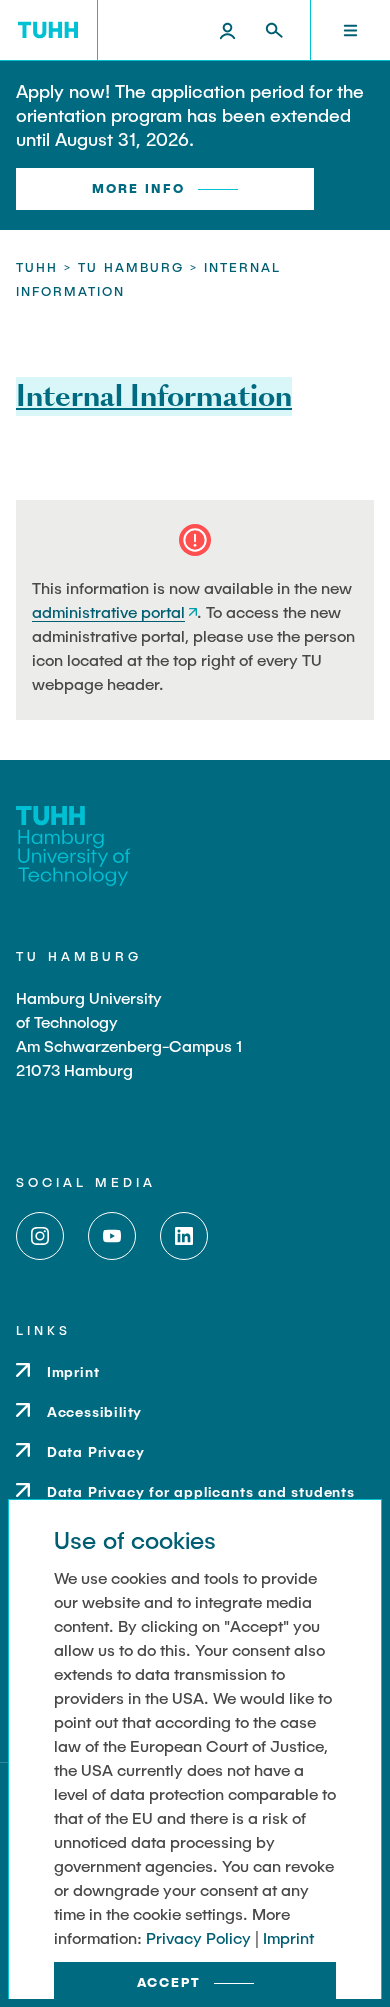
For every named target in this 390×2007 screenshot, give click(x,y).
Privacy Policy (198, 1937)
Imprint (288, 1937)
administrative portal (108, 611)
